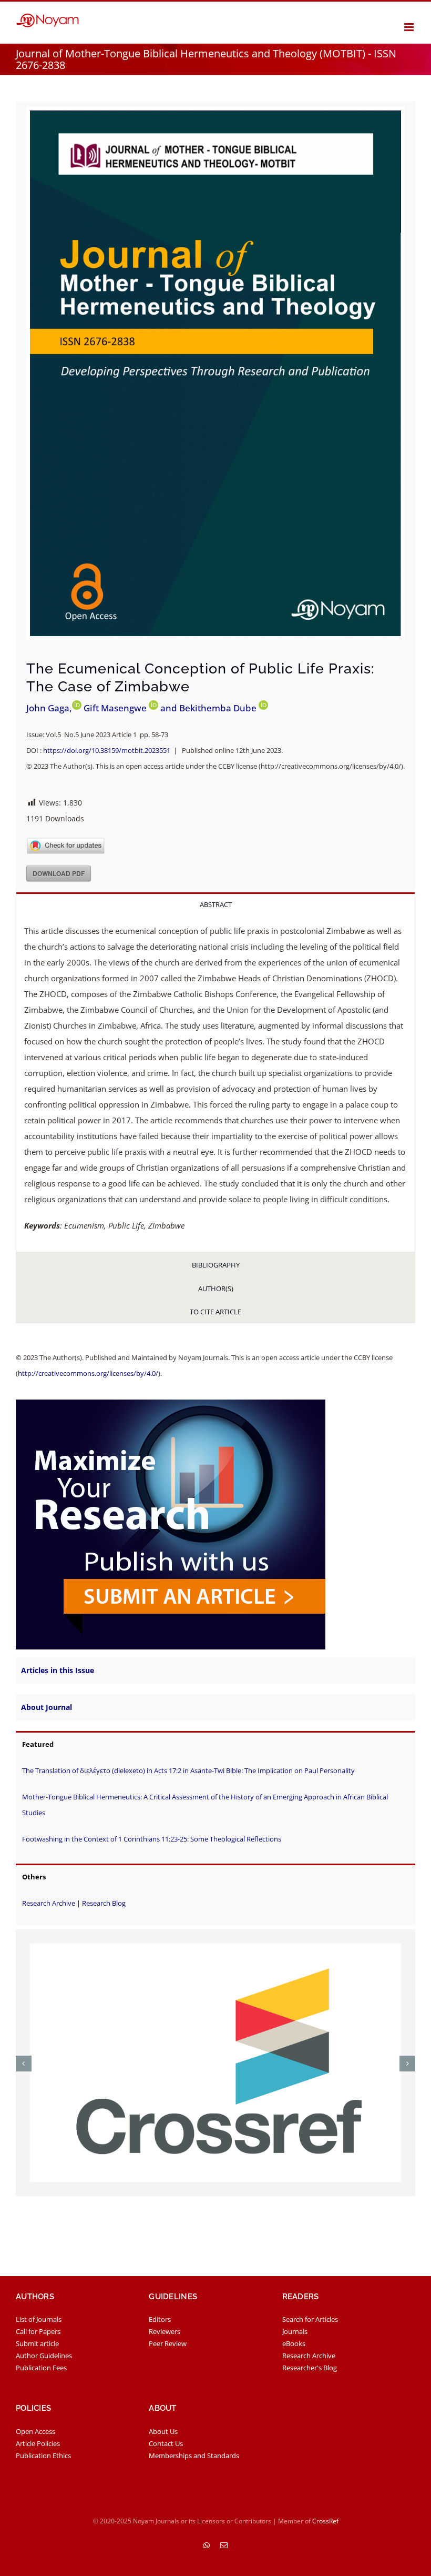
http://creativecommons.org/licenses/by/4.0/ (88, 1373)
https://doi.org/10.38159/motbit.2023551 (107, 750)
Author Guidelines (44, 2356)
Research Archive (49, 1903)
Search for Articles (310, 2319)
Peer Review (168, 2343)
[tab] (215, 904)
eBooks (294, 2343)
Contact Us (166, 2443)
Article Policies (38, 2443)
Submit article (37, 2343)
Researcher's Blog (310, 2368)
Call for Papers (38, 2331)
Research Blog (104, 1903)
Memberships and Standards (194, 2456)
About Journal (47, 1707)
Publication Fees (41, 2368)
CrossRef (325, 2521)
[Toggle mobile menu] (410, 27)
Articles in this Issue (58, 1670)
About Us (163, 2431)
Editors (160, 2319)
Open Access (35, 2431)
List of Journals (39, 2319)
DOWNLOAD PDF (59, 873)
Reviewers (165, 2331)
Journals (295, 2331)
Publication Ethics (43, 2456)
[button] (24, 2064)
